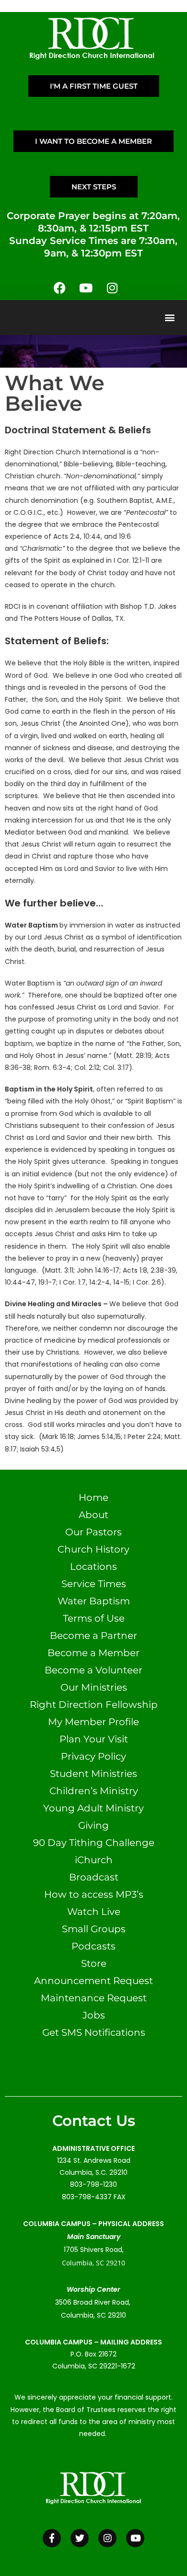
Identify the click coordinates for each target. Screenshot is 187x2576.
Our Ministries (94, 1687)
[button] (169, 318)
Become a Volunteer (93, 1670)
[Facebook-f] (52, 2538)
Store (94, 1963)
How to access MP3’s (94, 1894)
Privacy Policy (93, 1756)
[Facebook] (59, 288)
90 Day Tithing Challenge (94, 1843)
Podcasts (93, 1946)
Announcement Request (93, 1981)
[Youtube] (86, 288)
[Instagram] (112, 288)
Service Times (94, 1584)
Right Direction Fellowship (94, 1705)
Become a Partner (93, 1636)
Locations (93, 1566)
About (93, 1515)
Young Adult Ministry (93, 1808)
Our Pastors (93, 1532)
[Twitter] (80, 2538)
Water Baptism (94, 1601)
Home (93, 1497)
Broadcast (94, 1877)
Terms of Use (94, 1618)
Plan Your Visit (94, 1739)
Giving (93, 1825)
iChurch (94, 1860)
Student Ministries (93, 1774)
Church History (93, 1549)
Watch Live (94, 1912)
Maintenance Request (94, 1998)
